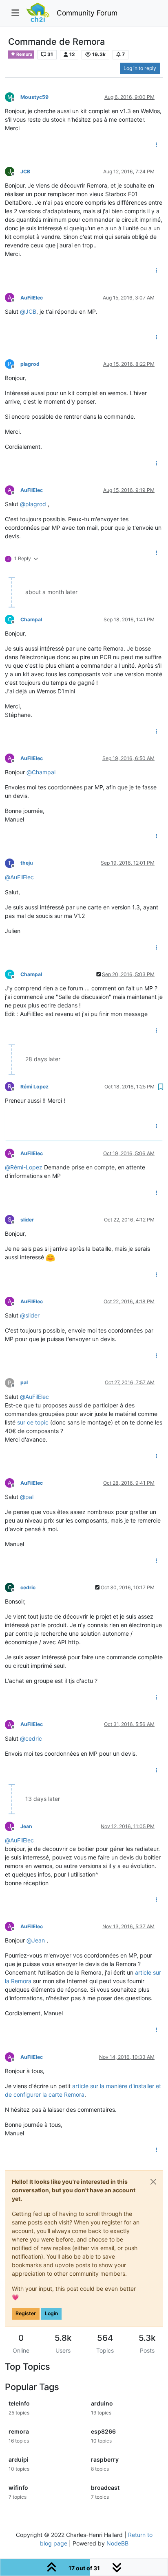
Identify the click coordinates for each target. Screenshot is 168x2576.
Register (26, 2313)
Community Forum (87, 13)
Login (51, 2313)
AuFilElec (32, 298)
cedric (28, 1587)
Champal (31, 619)
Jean (26, 1826)
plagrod (30, 364)
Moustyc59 (34, 97)
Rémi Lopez (34, 1087)
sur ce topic (33, 1422)
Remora (24, 54)
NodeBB (117, 2543)
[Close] (153, 2182)
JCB (25, 172)
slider (27, 1220)
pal (24, 1382)
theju (27, 863)
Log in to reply (140, 68)
